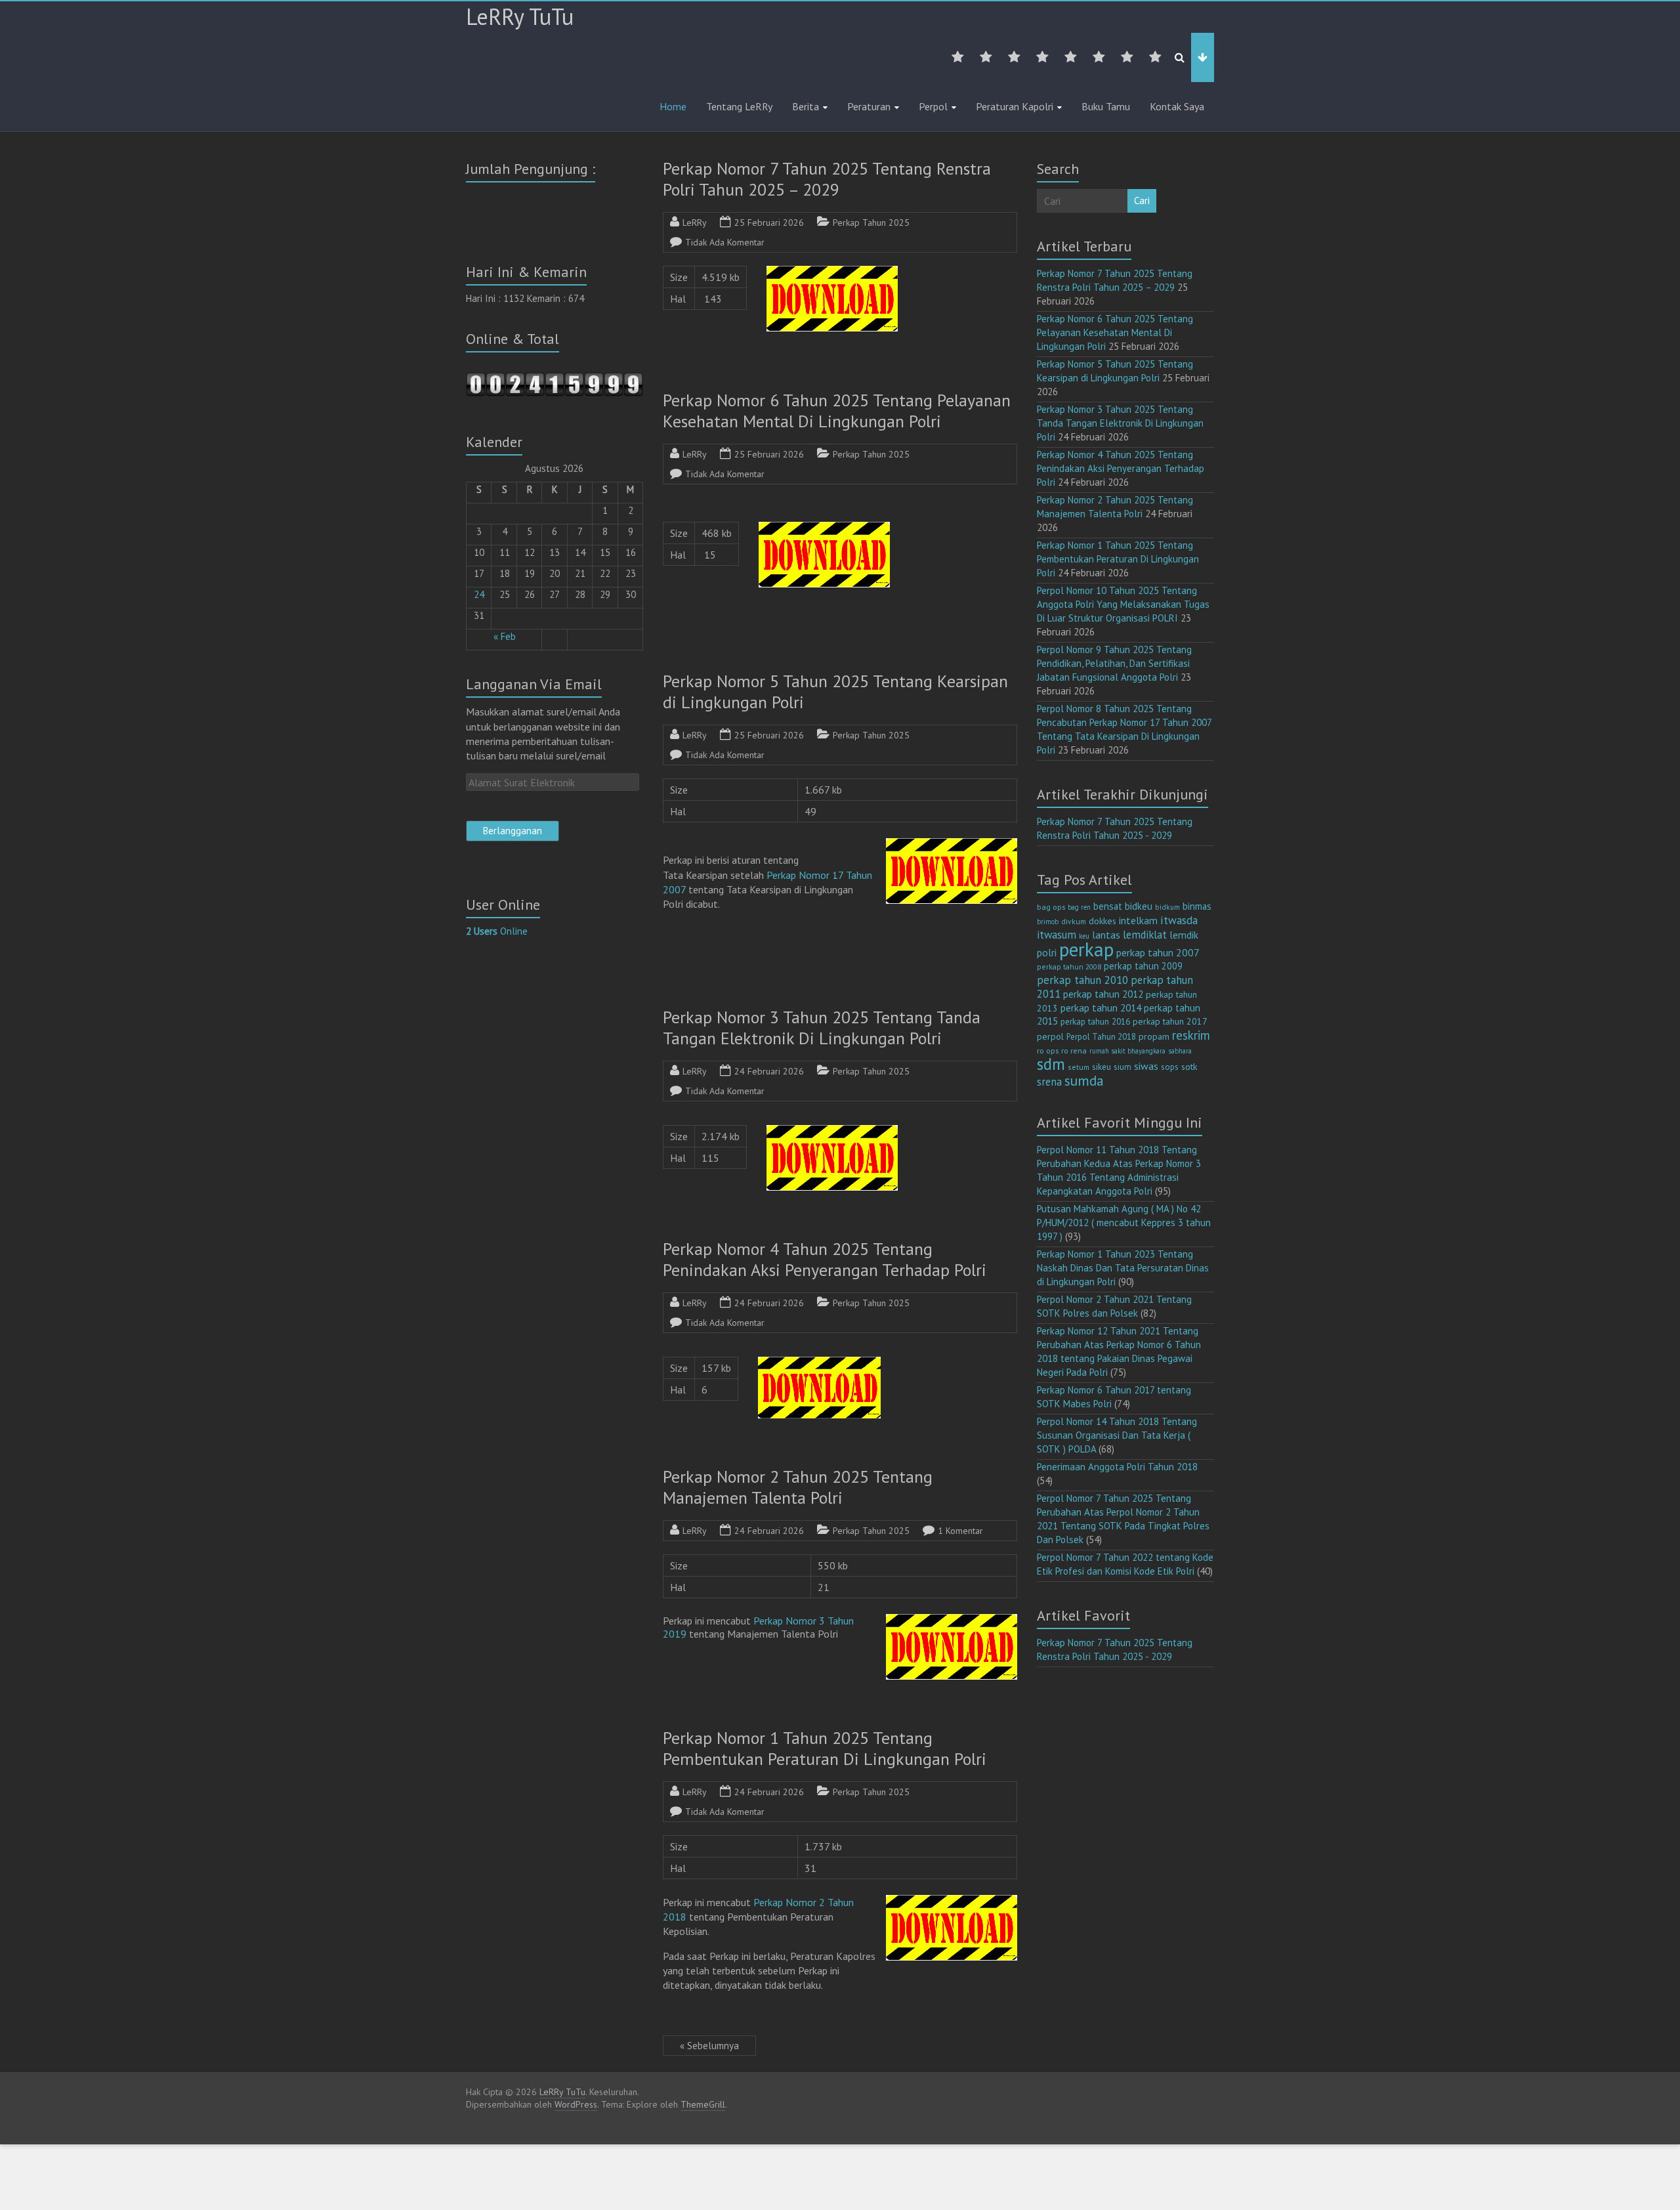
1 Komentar (960, 1531)
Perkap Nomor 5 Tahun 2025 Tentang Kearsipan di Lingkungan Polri (835, 691)
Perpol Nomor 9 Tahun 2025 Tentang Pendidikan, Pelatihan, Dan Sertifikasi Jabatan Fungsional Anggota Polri (1114, 663)
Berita (806, 106)
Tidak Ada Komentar (725, 242)
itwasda (1179, 920)
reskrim (1191, 1035)
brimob (1048, 922)
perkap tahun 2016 (1095, 1022)
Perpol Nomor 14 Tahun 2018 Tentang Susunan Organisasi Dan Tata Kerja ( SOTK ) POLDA (1117, 1435)
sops (1170, 1067)
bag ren (1079, 907)
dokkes (1102, 921)
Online (497, 931)
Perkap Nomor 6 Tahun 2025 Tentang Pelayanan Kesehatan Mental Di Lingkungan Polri (837, 411)
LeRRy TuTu (520, 16)
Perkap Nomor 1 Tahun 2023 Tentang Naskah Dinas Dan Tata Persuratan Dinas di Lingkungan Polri (1123, 1268)
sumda (1084, 1080)
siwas (1146, 1066)
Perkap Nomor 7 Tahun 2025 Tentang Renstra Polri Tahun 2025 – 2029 (827, 179)
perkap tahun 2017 (1170, 1021)
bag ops (1051, 907)
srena (1049, 1082)
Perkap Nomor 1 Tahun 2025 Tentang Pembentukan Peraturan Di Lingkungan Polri (825, 1748)
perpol (1050, 1036)
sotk (1189, 1066)
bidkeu (1139, 906)
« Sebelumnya (709, 2046)
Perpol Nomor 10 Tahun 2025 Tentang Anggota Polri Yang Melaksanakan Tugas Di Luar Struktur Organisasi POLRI (1123, 604)
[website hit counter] (555, 378)
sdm (1051, 1064)
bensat (1108, 906)
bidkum (1167, 907)
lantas (1106, 935)
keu (1084, 936)
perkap (1086, 949)
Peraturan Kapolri (1015, 106)
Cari (1142, 201)
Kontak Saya (1177, 106)
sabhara (1180, 1051)
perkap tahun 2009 (1143, 966)
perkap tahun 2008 (1069, 967)
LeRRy (695, 223)
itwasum (1057, 935)
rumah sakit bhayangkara (1127, 1051)
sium (1123, 1067)
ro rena (1074, 1051)
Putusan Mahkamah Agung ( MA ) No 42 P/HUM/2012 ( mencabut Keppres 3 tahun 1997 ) (1124, 1222)
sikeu (1102, 1067)
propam (1154, 1036)
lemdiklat (1145, 935)
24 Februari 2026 (769, 1071)
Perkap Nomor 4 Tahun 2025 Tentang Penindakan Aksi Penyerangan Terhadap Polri (825, 1259)
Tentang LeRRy (739, 106)
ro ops (1048, 1051)
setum (1079, 1067)
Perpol (933, 106)
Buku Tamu (1106, 106)
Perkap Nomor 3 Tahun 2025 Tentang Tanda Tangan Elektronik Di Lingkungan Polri (822, 1028)
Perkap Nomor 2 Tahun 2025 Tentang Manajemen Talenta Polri (798, 1487)
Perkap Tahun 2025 (871, 223)
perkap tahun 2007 (1158, 952)
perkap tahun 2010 (1082, 980)
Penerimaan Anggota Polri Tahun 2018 (1117, 1467)
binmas (1197, 906)
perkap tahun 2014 (1101, 1008)
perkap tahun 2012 (1103, 994)
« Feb (505, 636)
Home (673, 106)
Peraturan (869, 106)
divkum (1074, 921)
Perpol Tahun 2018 (1101, 1037)
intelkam (1138, 920)
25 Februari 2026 (769, 223)
